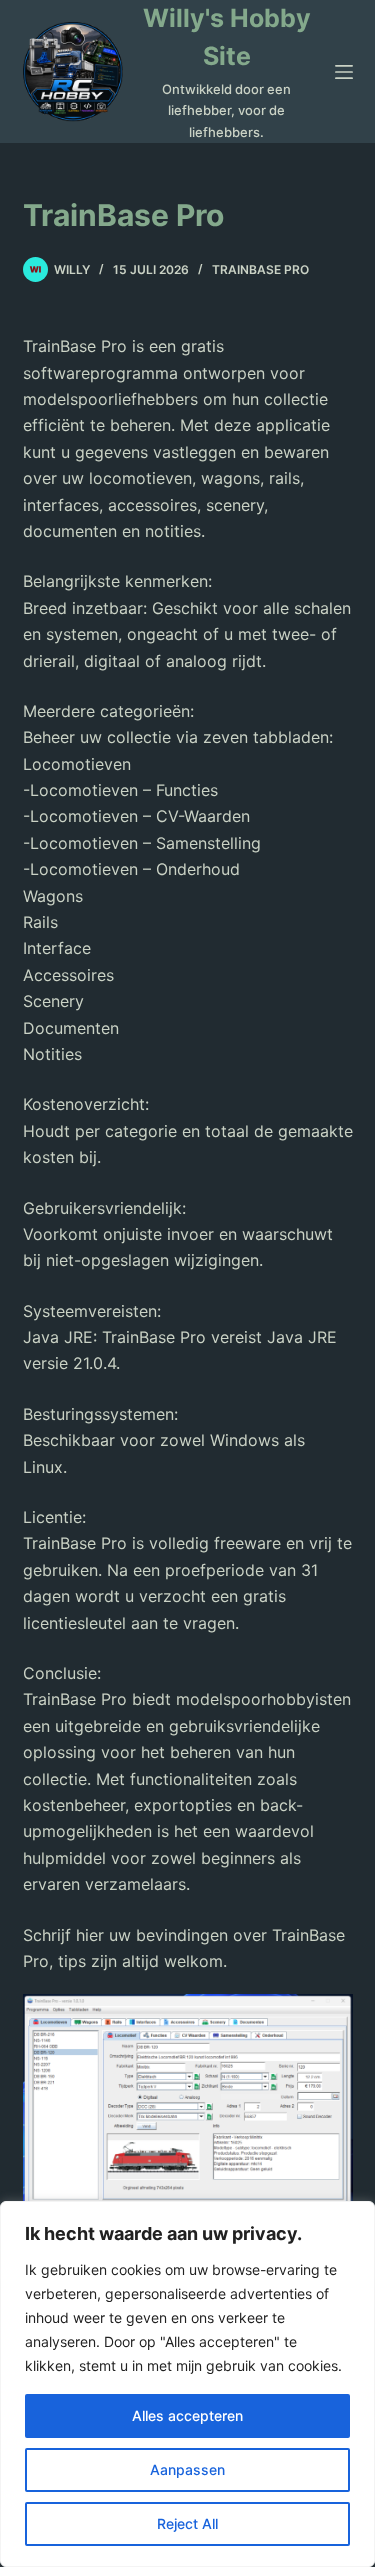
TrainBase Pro (260, 269)
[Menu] (344, 72)
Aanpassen (187, 2469)
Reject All (187, 2523)
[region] (187, 2384)
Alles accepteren (187, 2415)
